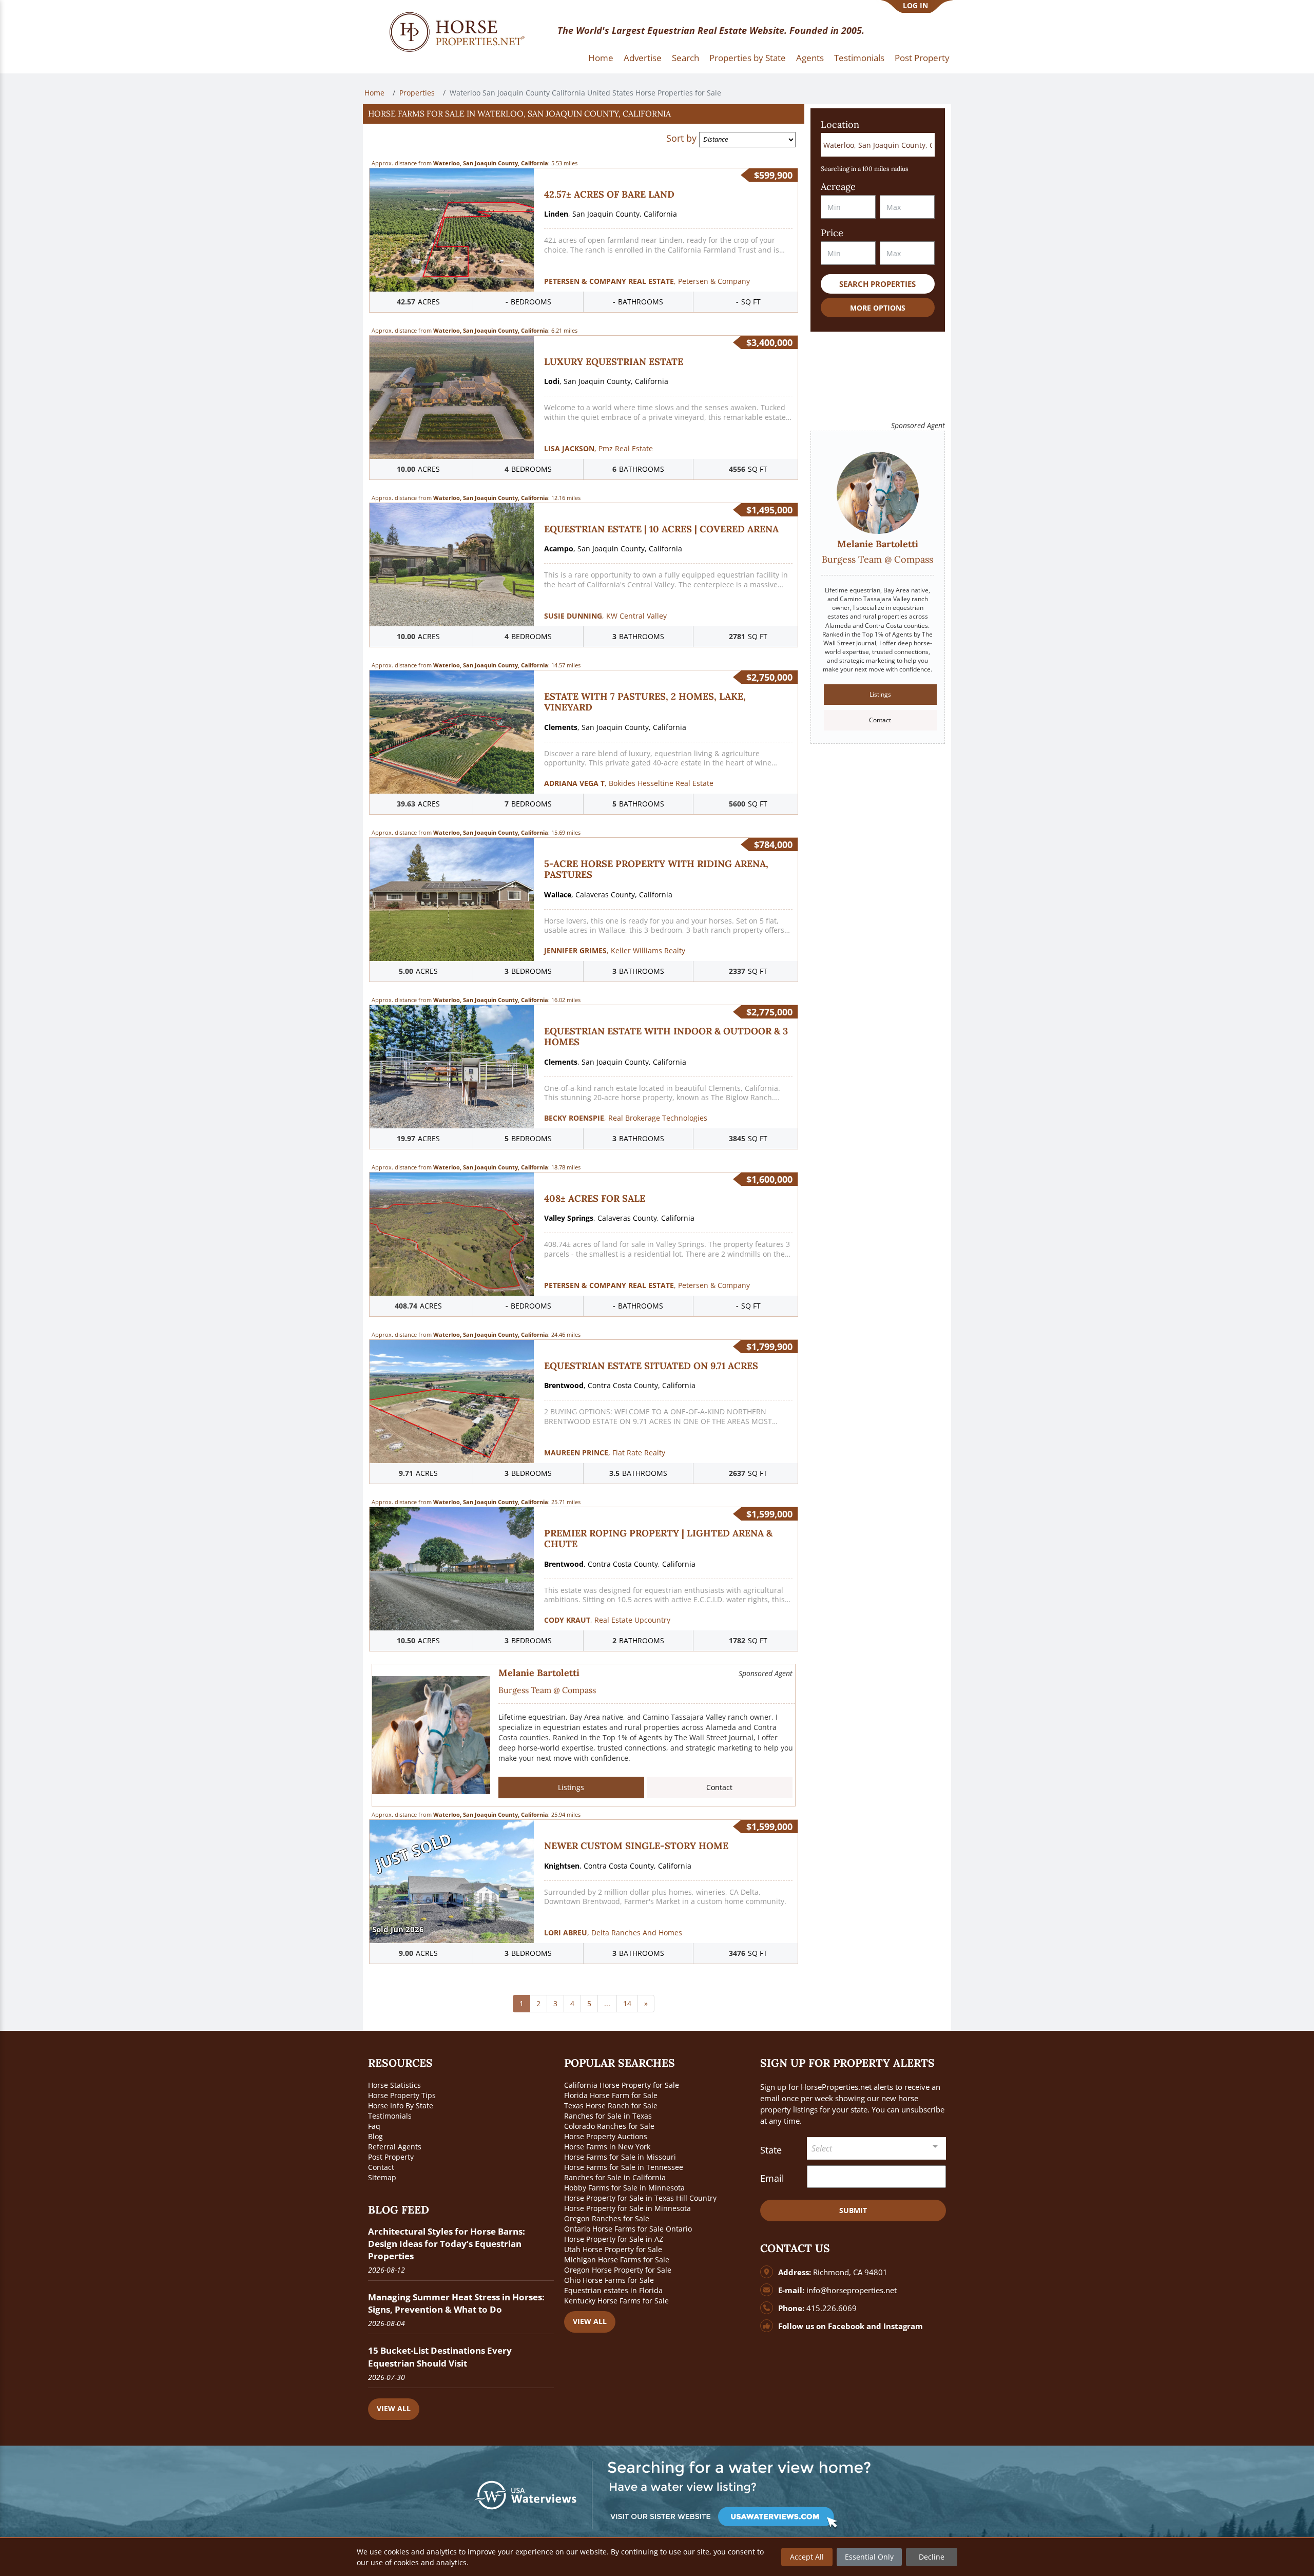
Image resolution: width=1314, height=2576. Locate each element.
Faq (374, 2126)
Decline (932, 2557)
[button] (584, 114)
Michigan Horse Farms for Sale (617, 2260)
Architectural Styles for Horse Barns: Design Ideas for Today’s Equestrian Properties (447, 2244)
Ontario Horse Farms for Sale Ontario (628, 2229)
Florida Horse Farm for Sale (611, 2095)
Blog (375, 2136)
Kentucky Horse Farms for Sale (616, 2301)
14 (627, 2003)
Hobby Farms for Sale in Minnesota (624, 2188)
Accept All (807, 2557)
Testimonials (859, 58)
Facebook (846, 2326)
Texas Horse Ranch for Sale (611, 2106)
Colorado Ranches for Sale (609, 2126)
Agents (810, 58)
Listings (571, 1787)
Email (772, 2178)
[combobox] (877, 2149)
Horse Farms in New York (607, 2147)
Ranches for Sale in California (615, 2177)
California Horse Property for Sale (622, 2085)
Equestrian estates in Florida (613, 2290)
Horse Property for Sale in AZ (614, 2239)
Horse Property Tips (402, 2095)
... (607, 2003)
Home (601, 58)
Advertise (643, 58)
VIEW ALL (394, 2408)
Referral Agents (395, 2147)
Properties (417, 93)
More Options (878, 308)
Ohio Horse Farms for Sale (609, 2280)
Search (685, 58)
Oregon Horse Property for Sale (618, 2270)
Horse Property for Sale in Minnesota (627, 2208)
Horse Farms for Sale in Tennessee (624, 2167)
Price (832, 233)
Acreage (838, 187)
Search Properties (877, 284)
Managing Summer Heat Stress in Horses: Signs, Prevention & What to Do (456, 2303)
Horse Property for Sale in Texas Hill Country (640, 2198)
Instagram (903, 2326)
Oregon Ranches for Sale (607, 2218)
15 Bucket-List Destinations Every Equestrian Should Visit (440, 2357)
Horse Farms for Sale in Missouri (620, 2157)
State (771, 2150)
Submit (853, 2210)
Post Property (922, 58)
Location (840, 124)
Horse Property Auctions (606, 2136)
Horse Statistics (394, 2085)
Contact (719, 1787)
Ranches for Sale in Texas (608, 2116)
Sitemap (382, 2177)
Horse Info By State (401, 2106)
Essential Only (869, 2557)
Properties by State (748, 58)
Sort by (681, 138)
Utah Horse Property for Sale (613, 2249)
